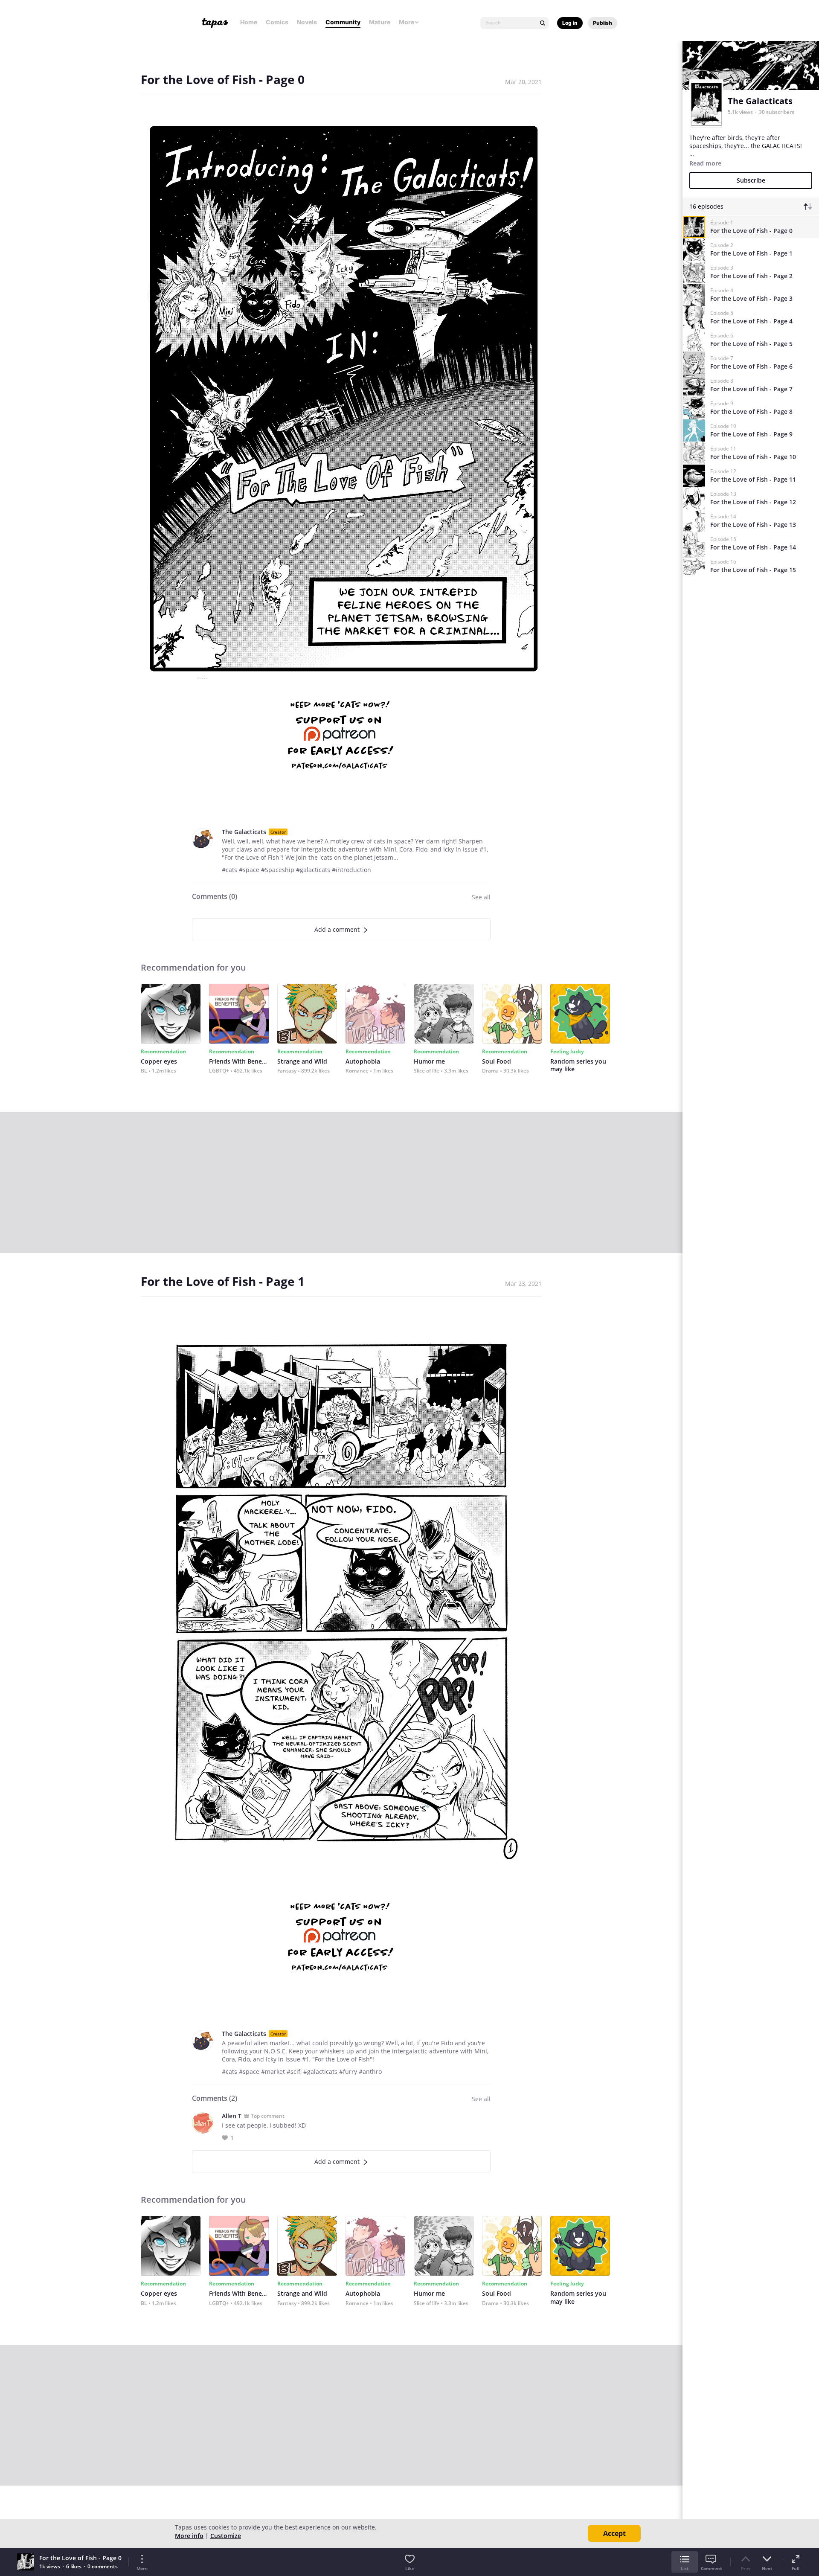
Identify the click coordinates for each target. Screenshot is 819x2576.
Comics (277, 22)
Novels (307, 22)
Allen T (232, 2116)
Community (343, 22)
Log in (570, 23)
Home (249, 22)
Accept (614, 2533)
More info (189, 2536)
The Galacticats (244, 832)
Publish (603, 23)
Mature (380, 22)
